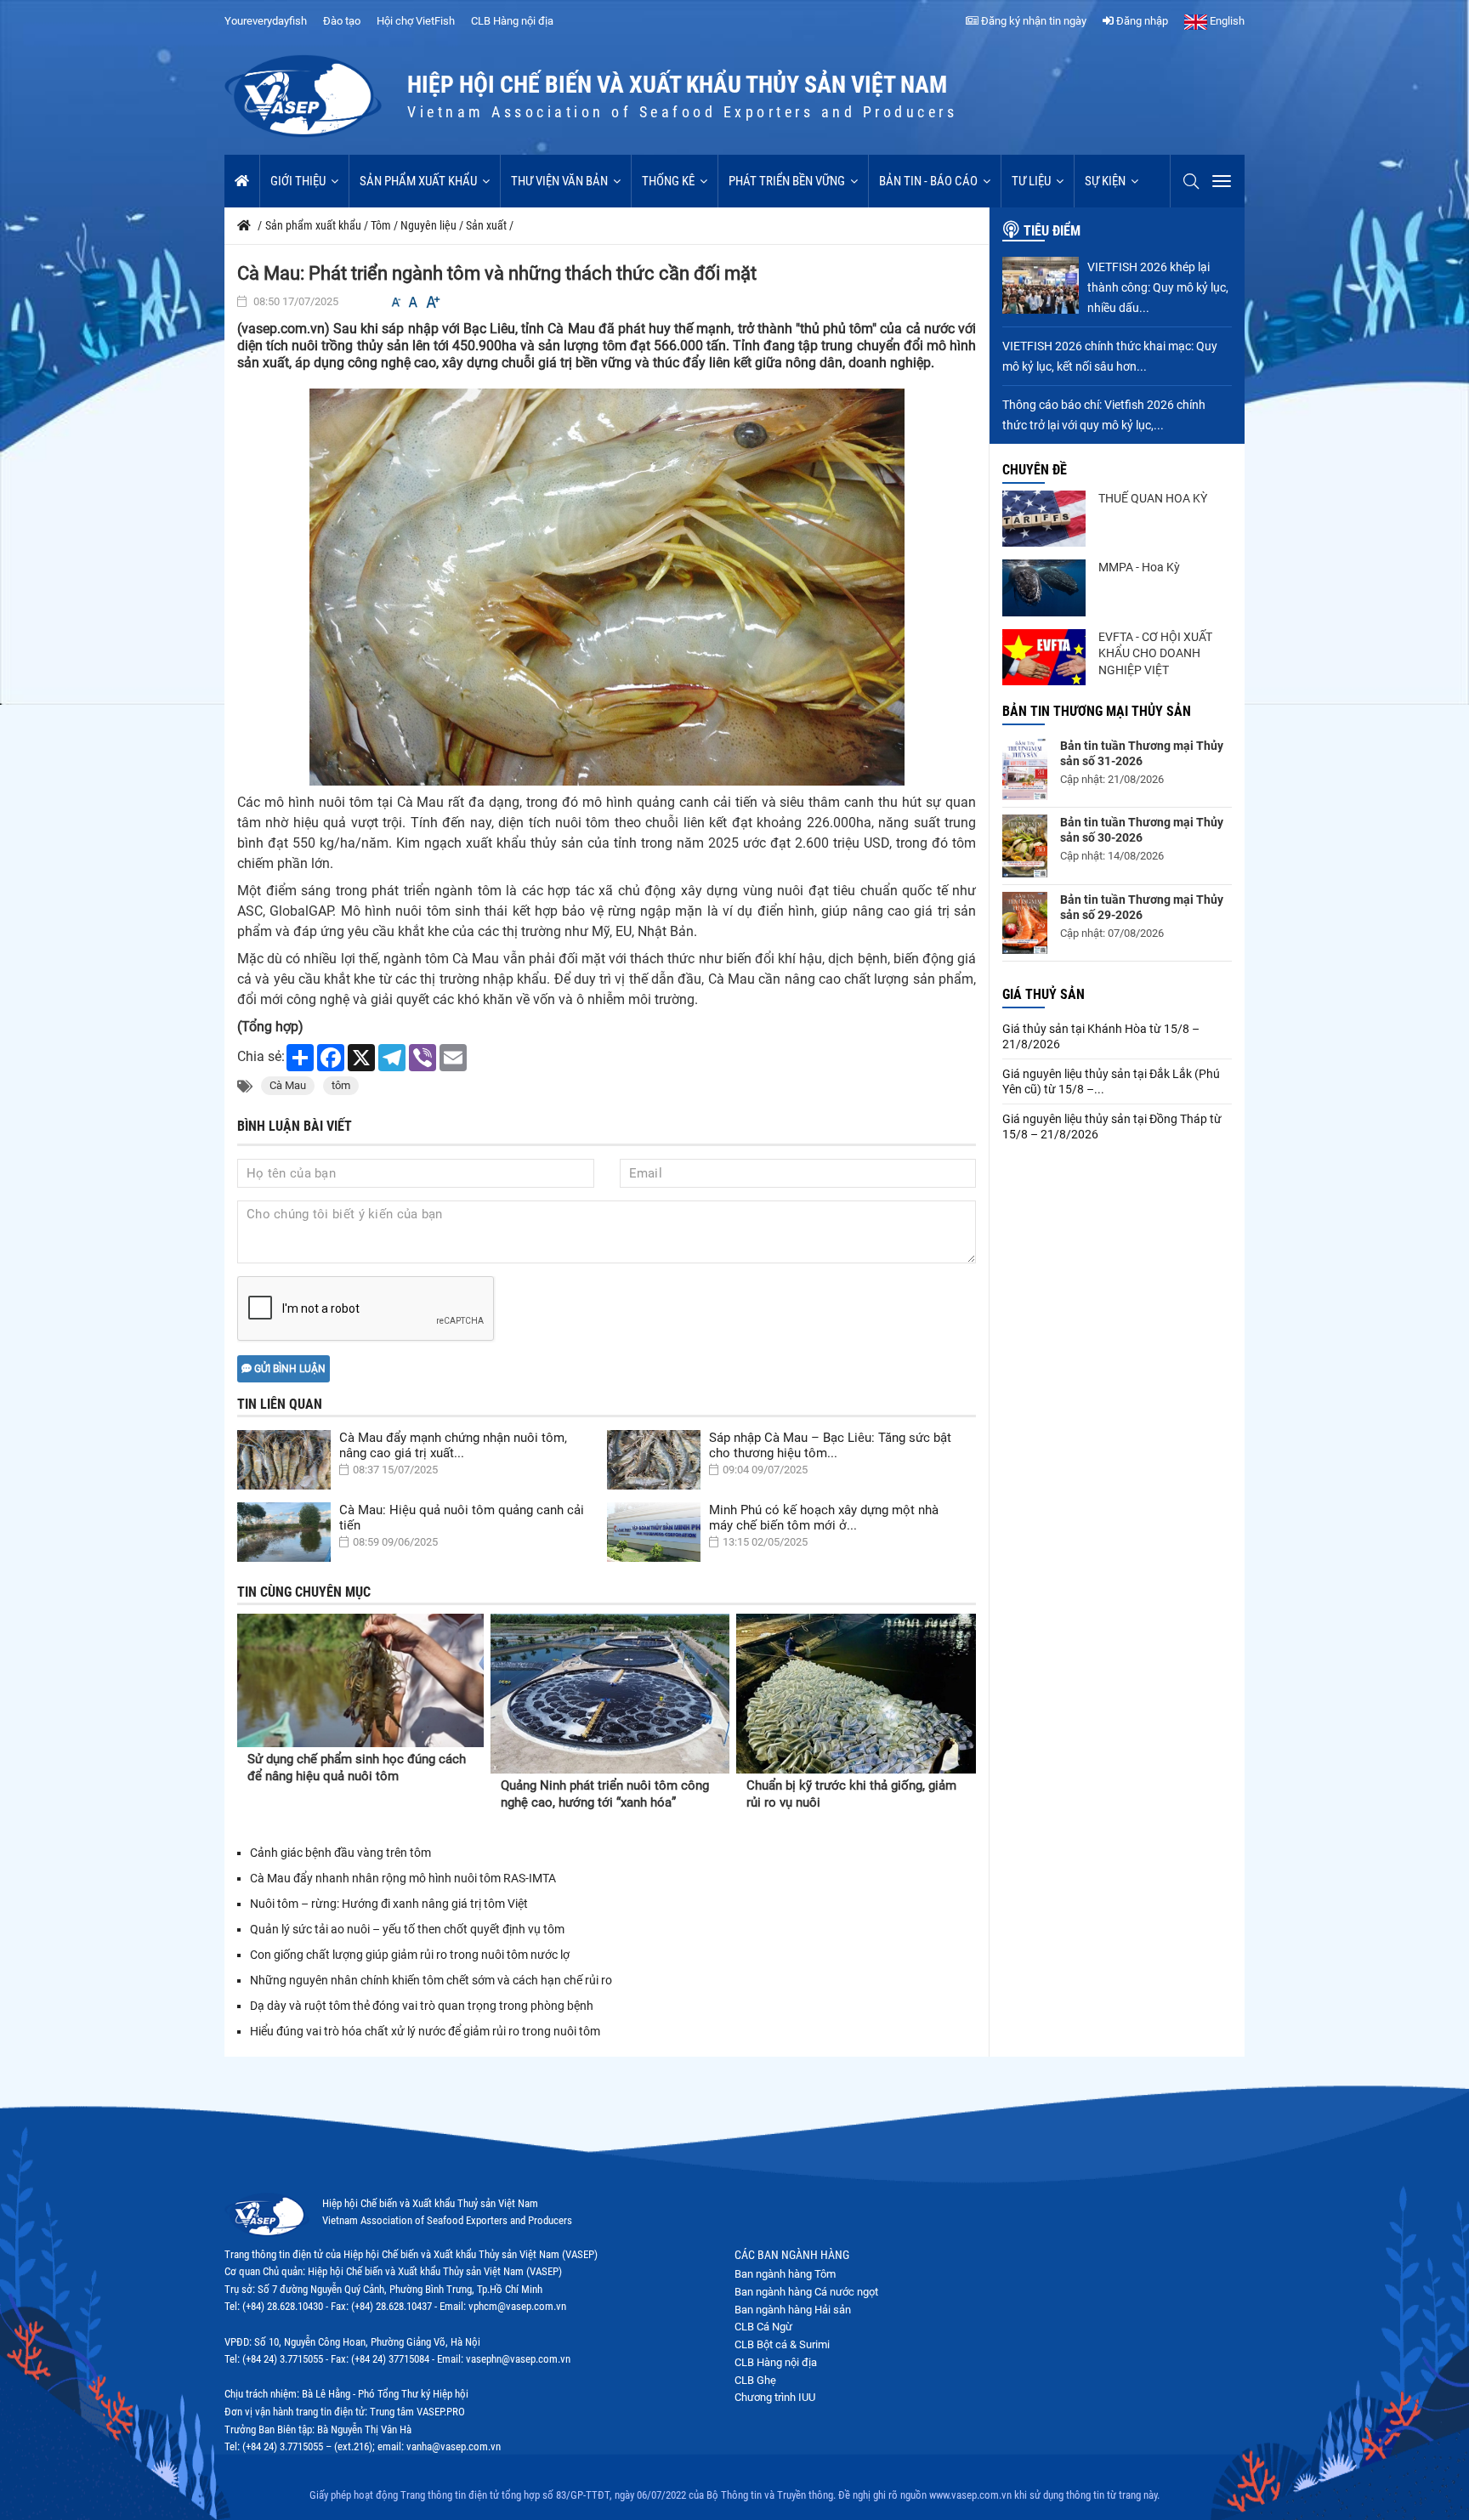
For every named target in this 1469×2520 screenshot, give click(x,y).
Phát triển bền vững (787, 181)
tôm (341, 1085)
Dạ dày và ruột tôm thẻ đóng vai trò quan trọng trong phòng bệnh (422, 2006)
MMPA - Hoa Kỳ (1139, 567)
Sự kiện (1105, 181)
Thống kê (668, 181)
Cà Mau (288, 1085)
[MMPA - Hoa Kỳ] (1044, 587)
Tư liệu (1031, 181)
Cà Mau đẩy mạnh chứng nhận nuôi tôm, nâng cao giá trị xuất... (453, 1445)
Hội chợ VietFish (416, 21)
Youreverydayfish (266, 21)
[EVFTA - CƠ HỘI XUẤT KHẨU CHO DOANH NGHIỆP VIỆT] (1044, 657)
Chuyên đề (1035, 470)
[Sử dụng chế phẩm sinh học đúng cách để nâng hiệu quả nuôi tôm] (360, 1680)
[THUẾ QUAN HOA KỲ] (1044, 519)
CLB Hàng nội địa (512, 21)
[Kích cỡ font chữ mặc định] (413, 302)
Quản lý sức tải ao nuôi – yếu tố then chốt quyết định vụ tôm (407, 1929)
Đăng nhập (1141, 21)
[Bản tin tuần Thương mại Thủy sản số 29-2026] (1025, 923)
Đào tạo (342, 21)
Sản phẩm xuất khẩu (418, 181)
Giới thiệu (298, 181)
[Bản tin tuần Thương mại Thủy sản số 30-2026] (1025, 846)
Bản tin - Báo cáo (928, 181)
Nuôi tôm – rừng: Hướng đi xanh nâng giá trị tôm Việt (389, 1904)
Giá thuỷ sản (1044, 994)
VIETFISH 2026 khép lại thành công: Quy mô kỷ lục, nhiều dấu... (1158, 287)
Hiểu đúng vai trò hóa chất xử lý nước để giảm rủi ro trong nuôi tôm (426, 2031)
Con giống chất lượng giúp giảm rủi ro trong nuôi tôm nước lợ (410, 1955)
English (1226, 21)
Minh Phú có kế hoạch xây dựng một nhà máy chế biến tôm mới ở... (824, 1518)
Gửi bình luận (289, 1369)
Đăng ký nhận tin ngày (1032, 21)
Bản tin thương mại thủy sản (1097, 711)
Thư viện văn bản (559, 181)
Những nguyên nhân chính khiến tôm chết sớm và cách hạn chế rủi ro (431, 1980)
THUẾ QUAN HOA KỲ (1153, 498)
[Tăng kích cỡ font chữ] (432, 302)
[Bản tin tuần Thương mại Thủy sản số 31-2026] (1025, 769)
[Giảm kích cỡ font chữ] (396, 302)
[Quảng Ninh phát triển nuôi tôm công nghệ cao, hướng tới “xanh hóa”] (610, 1694)
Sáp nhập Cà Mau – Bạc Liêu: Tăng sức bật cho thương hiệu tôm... (830, 1445)
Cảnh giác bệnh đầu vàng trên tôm (340, 1853)
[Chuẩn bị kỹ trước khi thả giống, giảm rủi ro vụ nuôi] (856, 1694)
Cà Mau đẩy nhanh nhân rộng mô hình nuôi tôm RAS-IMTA (403, 1878)
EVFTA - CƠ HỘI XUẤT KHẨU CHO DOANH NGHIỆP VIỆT (1155, 653)
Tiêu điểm (1052, 231)
